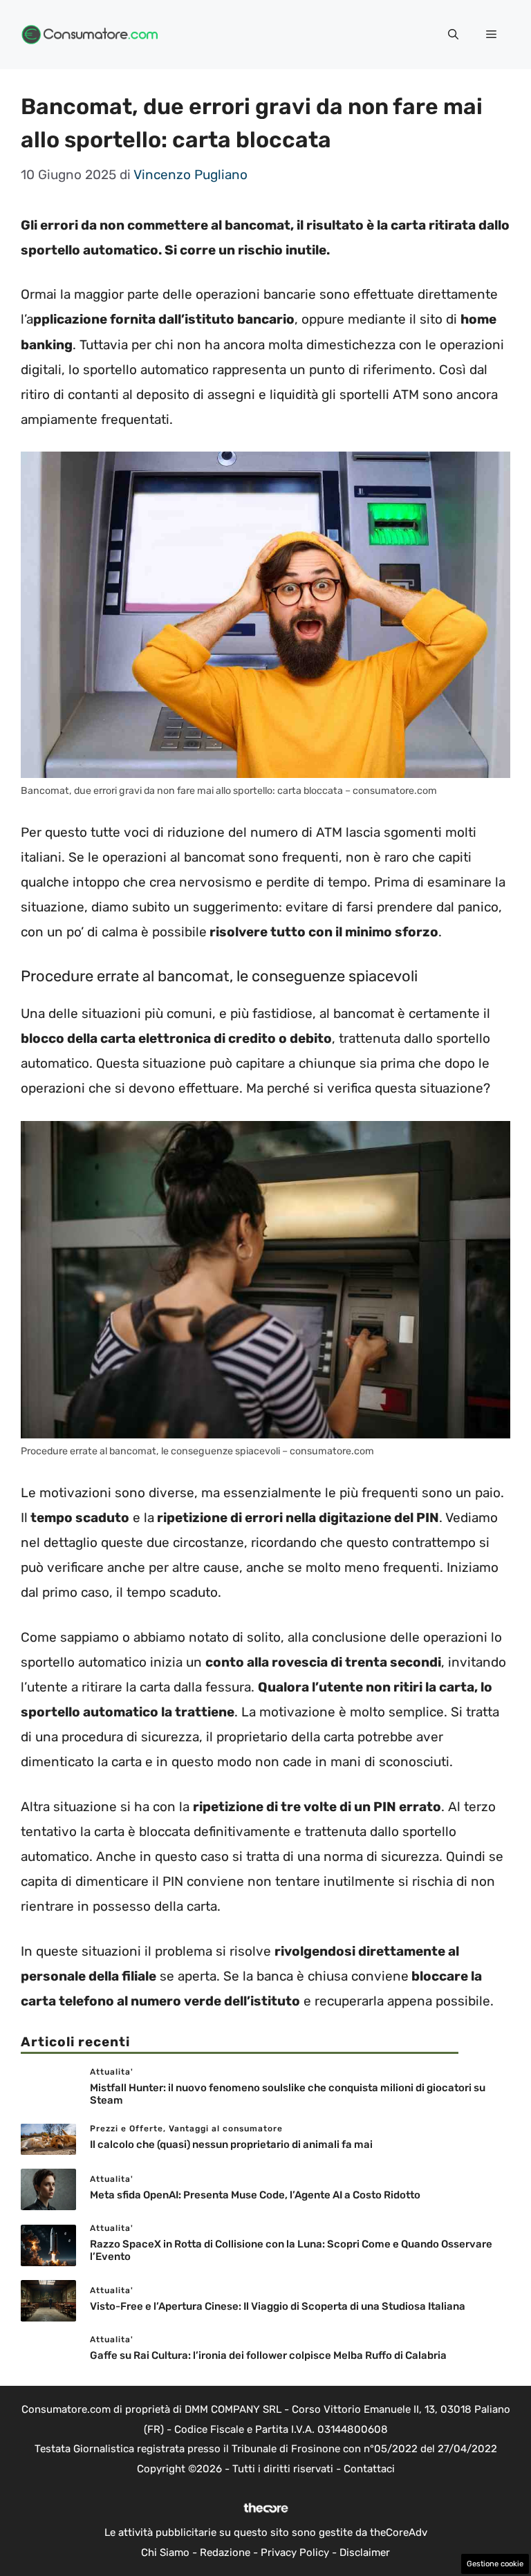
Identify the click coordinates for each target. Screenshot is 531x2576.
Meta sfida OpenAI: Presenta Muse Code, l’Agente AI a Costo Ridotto (255, 2195)
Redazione (225, 2552)
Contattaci (369, 2469)
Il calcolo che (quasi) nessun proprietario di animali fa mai (231, 2144)
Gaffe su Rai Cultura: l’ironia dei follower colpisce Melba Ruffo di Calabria (268, 2355)
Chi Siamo (165, 2552)
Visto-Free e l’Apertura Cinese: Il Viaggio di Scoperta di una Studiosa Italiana (278, 2306)
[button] (453, 35)
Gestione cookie (495, 2564)
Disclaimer (365, 2552)
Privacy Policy (295, 2552)
